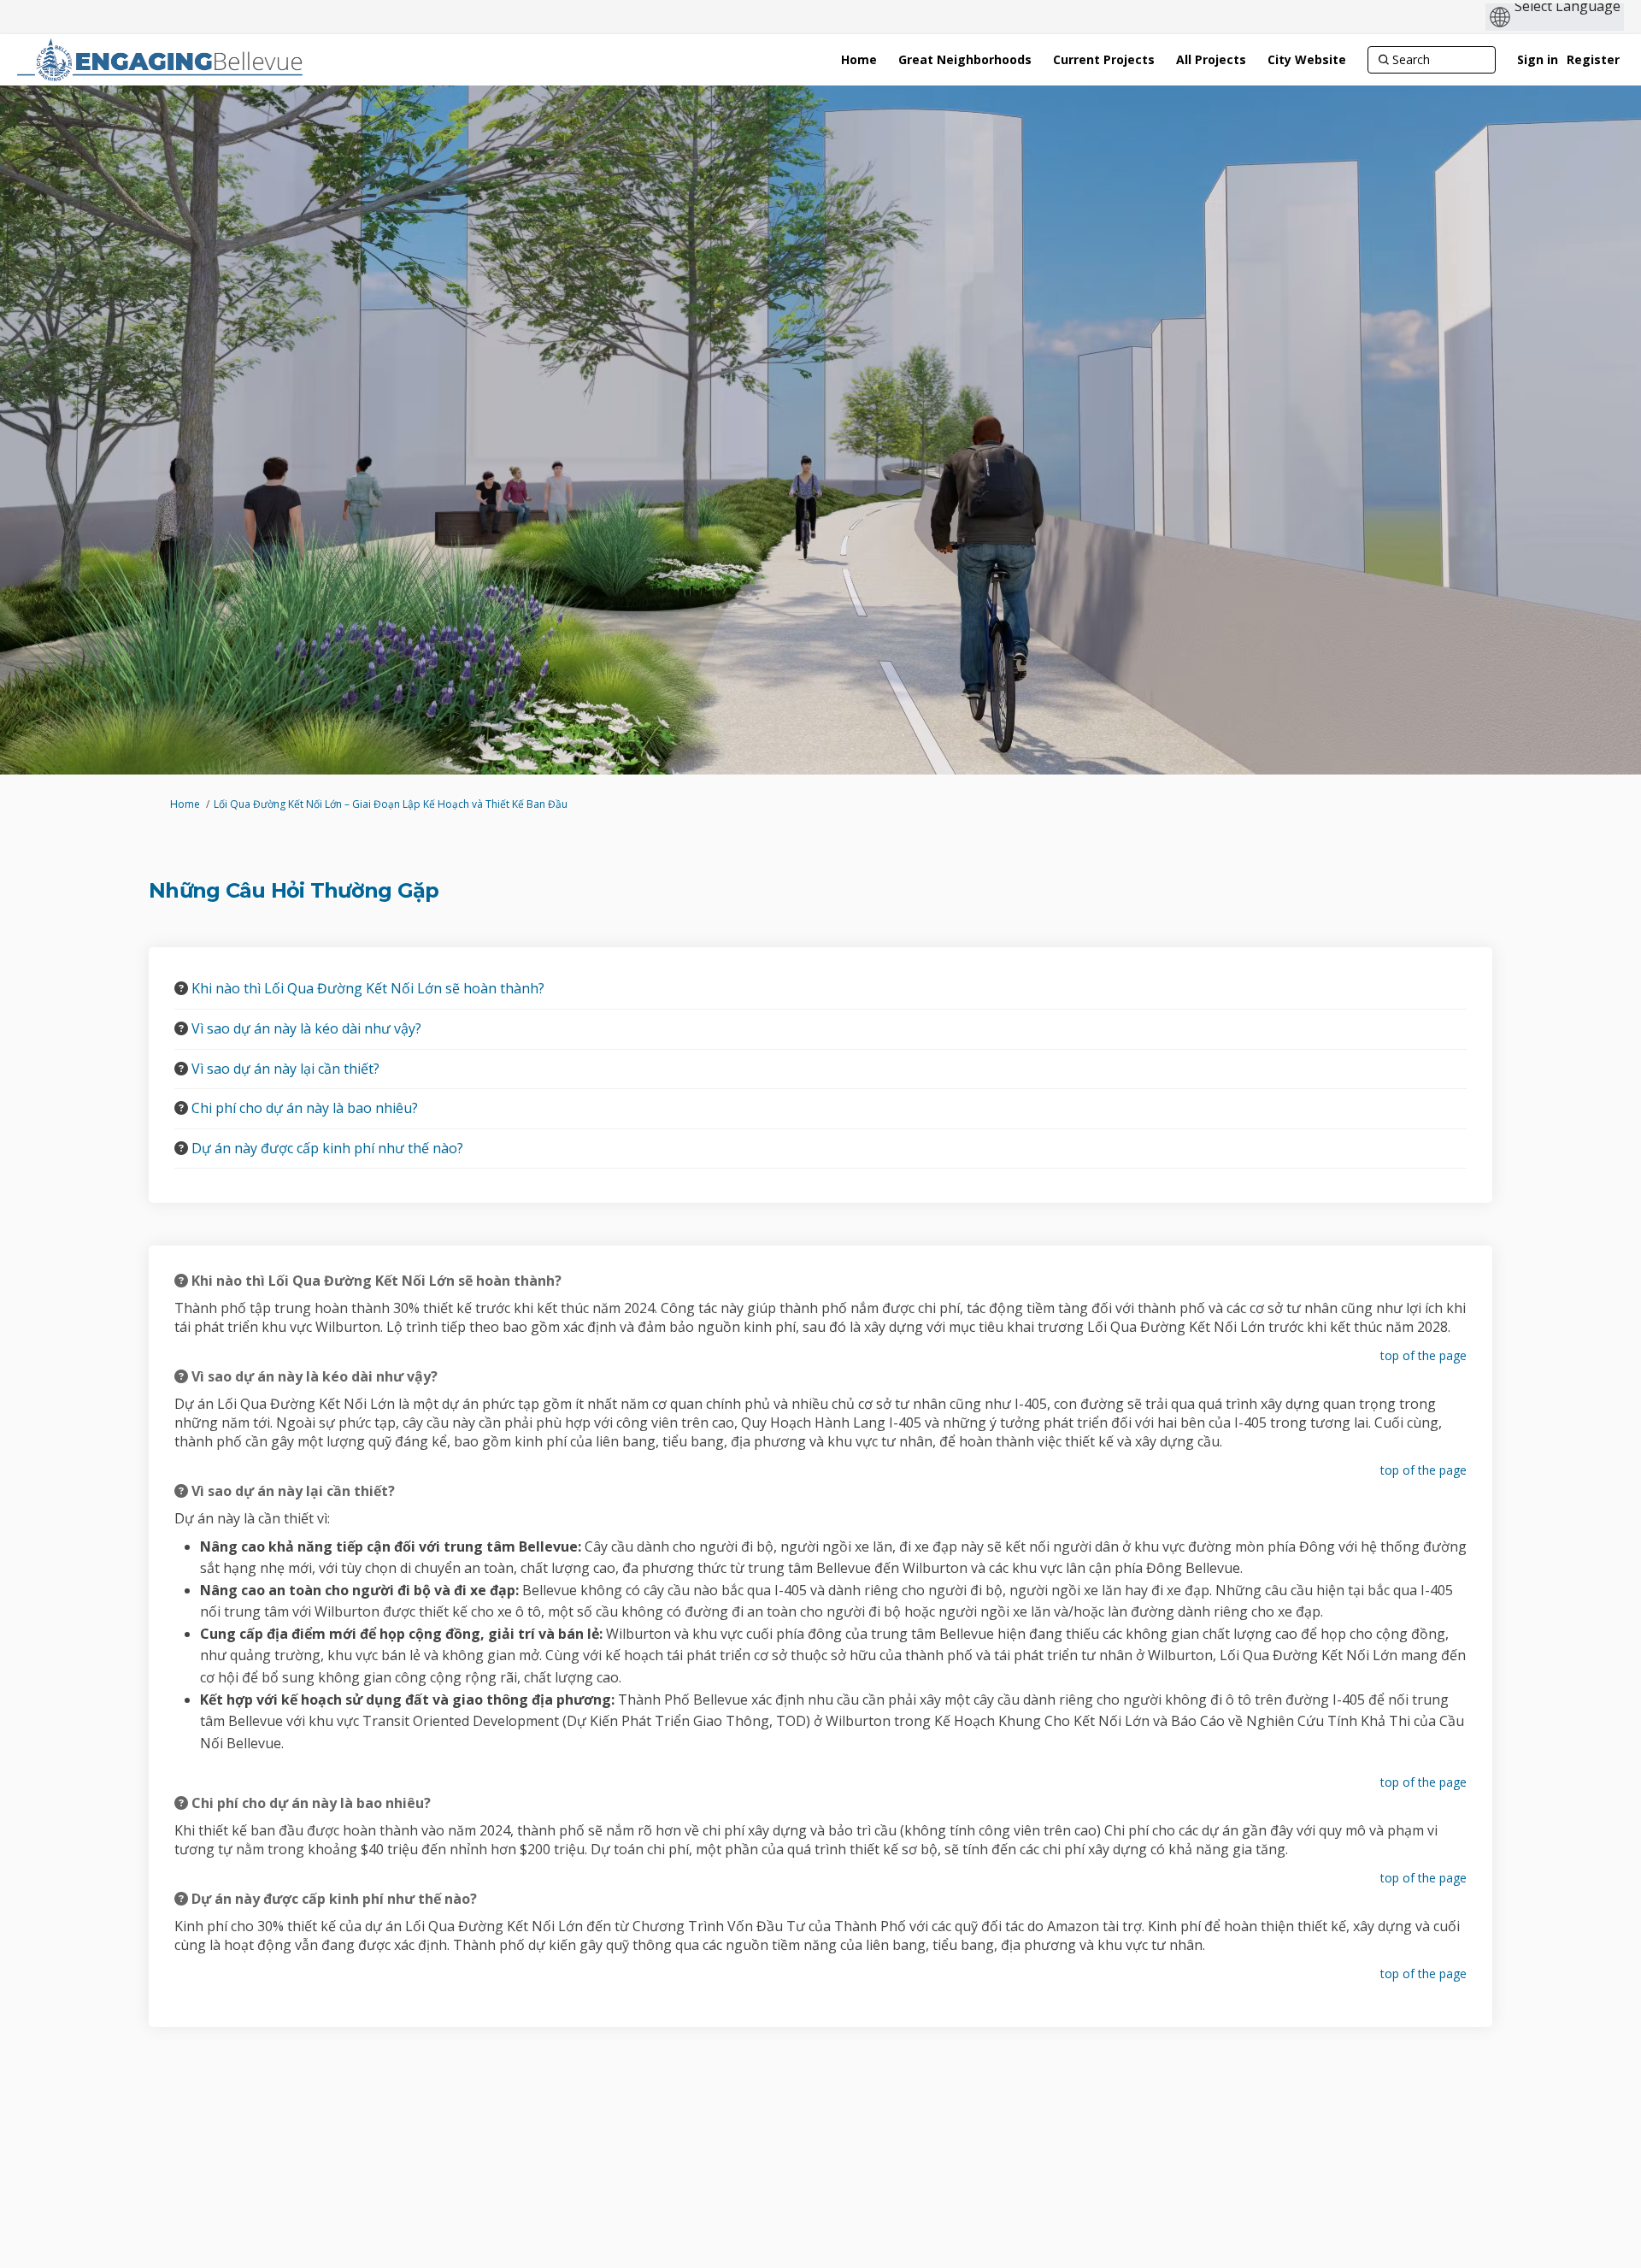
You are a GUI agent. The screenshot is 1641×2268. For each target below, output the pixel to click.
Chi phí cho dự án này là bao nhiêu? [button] (305, 1108)
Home (185, 804)
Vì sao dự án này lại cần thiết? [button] (285, 1069)
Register (1593, 59)
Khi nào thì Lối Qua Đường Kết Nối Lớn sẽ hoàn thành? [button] (368, 988)
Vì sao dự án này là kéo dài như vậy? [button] (306, 1028)
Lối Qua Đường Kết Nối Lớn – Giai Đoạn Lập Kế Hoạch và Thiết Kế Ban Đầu (391, 804)
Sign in (1538, 59)
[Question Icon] (181, 988)
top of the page (1423, 1355)
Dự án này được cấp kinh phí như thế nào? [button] (327, 1148)
